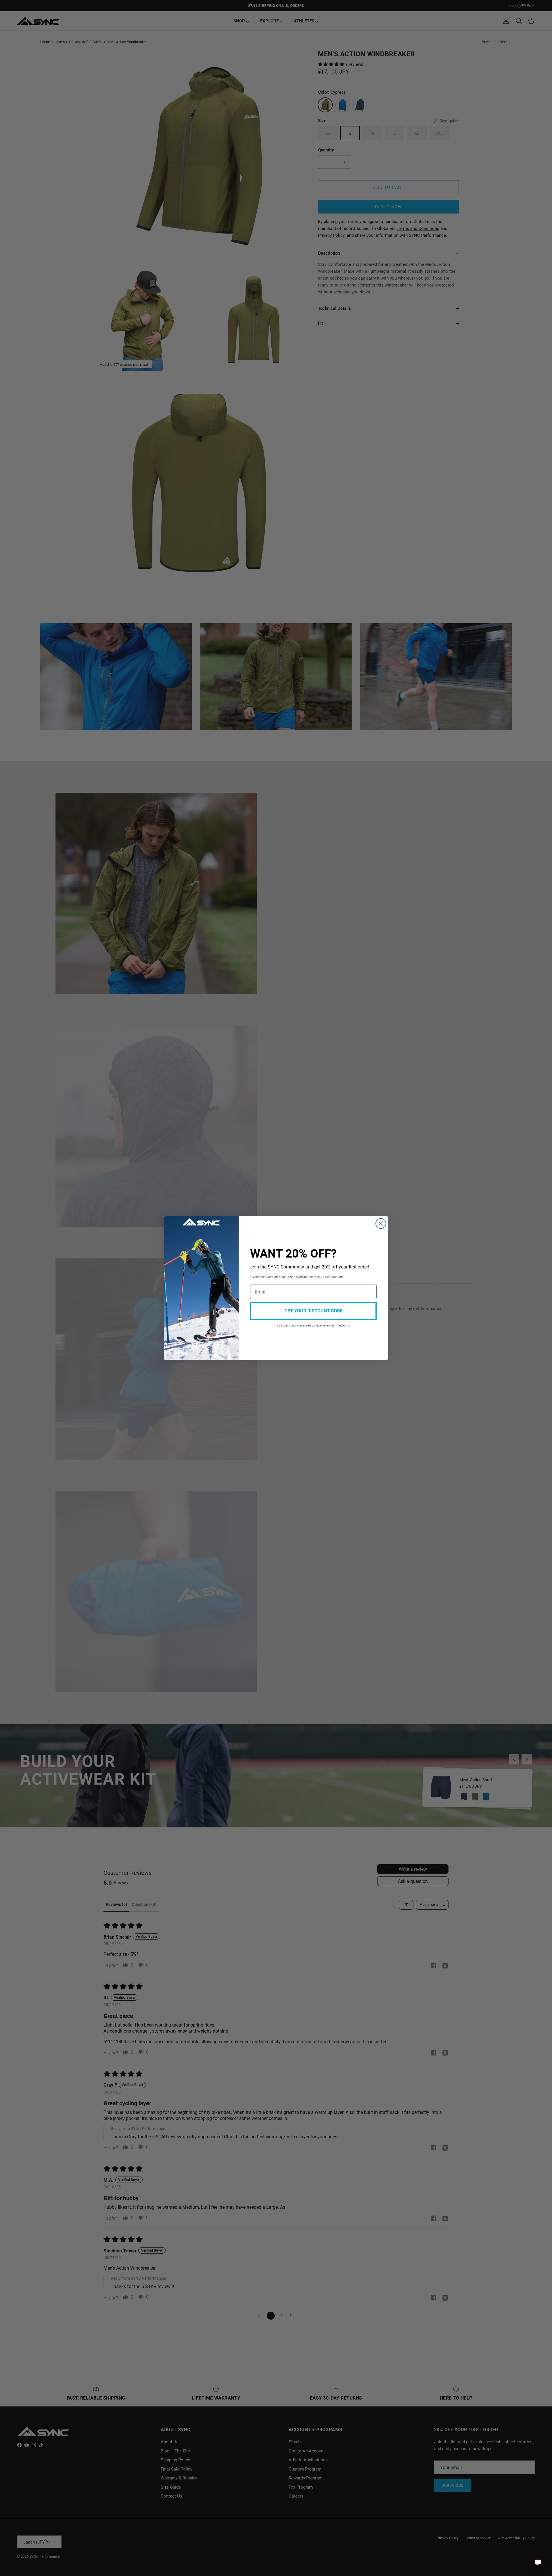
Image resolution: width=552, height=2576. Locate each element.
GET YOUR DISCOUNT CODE (313, 1311)
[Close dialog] (381, 1223)
